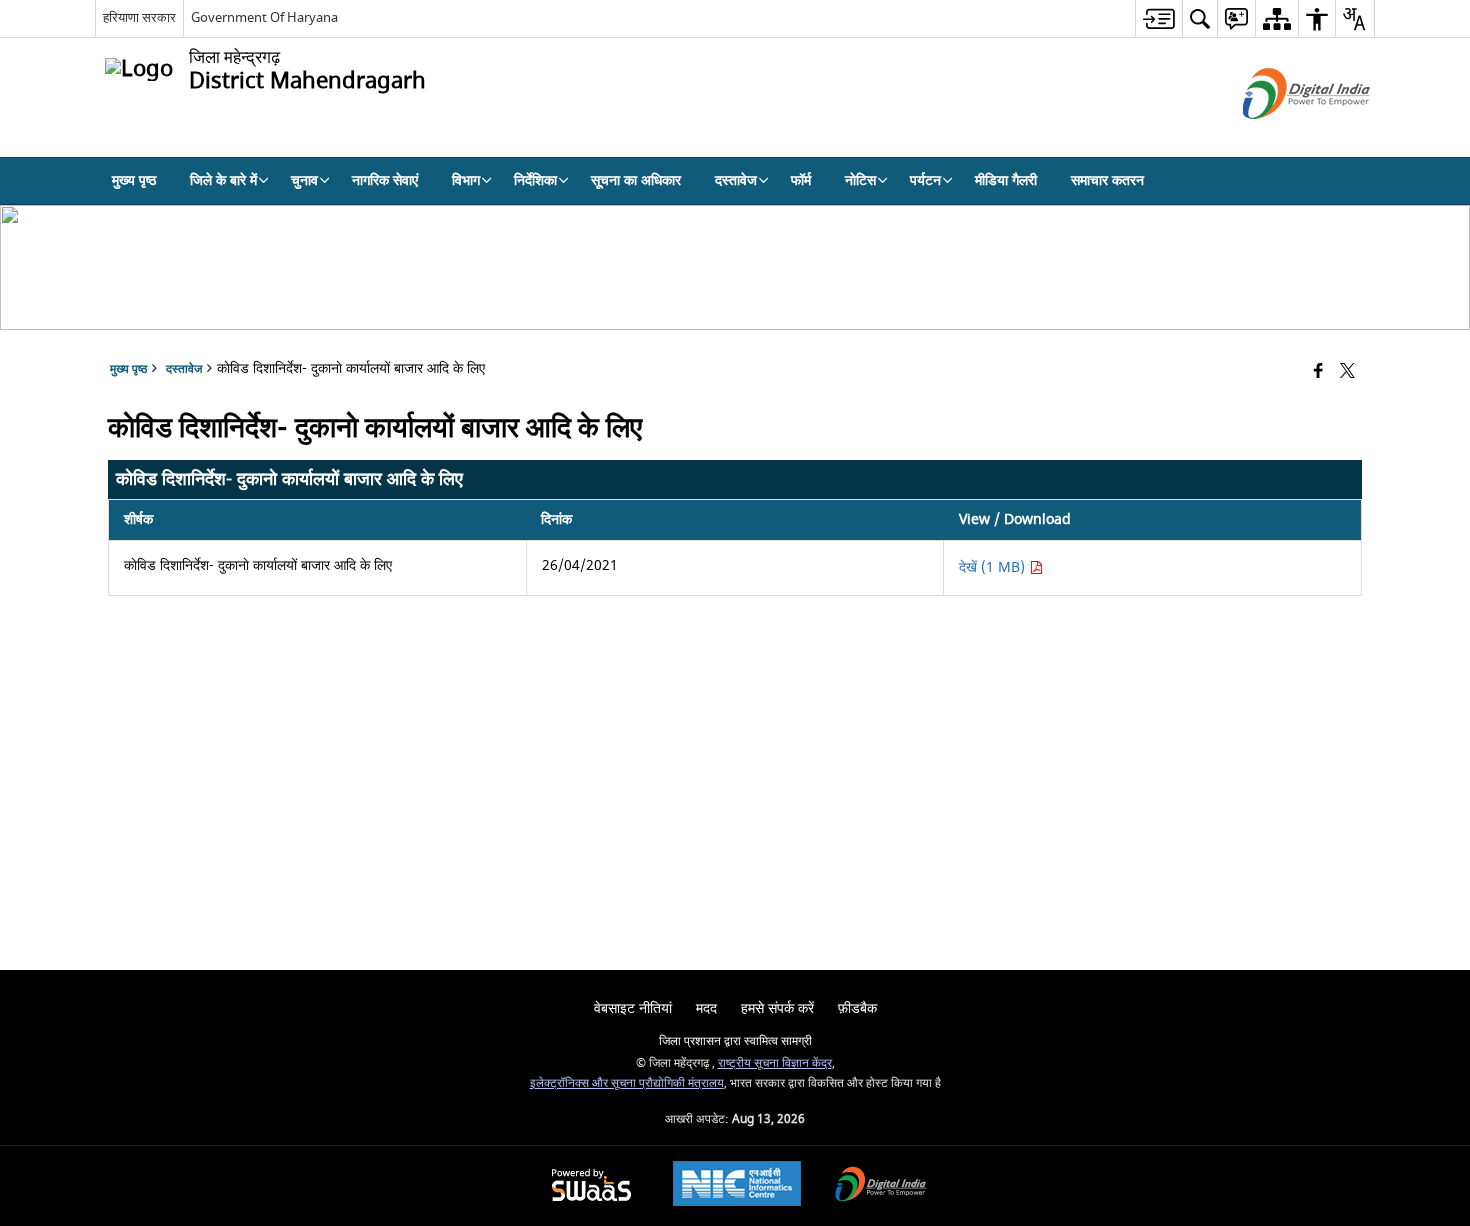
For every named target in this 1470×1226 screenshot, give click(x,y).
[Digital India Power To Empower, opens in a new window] (881, 1186)
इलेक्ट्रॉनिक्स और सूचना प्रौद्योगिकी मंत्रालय (627, 1083)
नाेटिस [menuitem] (860, 180)
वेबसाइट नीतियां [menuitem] (633, 1008)
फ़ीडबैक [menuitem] (857, 1008)
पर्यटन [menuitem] (925, 180)
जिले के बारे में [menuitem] (223, 180)
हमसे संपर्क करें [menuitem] (777, 1008)
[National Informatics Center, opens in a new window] (737, 1186)
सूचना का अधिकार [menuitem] (636, 180)
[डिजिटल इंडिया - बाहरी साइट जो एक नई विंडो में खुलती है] (1281, 136)
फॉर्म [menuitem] (801, 180)
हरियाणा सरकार (139, 17)
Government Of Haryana (264, 17)
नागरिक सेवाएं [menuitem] (385, 180)
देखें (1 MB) (994, 567)
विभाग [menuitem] (466, 180)
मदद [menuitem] (706, 1008)
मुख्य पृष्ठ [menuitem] (134, 180)
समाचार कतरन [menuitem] (1107, 180)
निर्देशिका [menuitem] (535, 180)
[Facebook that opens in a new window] (1318, 372)
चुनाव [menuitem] (304, 180)
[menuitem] (1158, 18)
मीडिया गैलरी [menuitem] (1006, 180)
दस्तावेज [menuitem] (736, 180)
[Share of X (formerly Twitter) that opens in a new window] (1347, 372)
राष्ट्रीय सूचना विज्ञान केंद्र (775, 1063)
